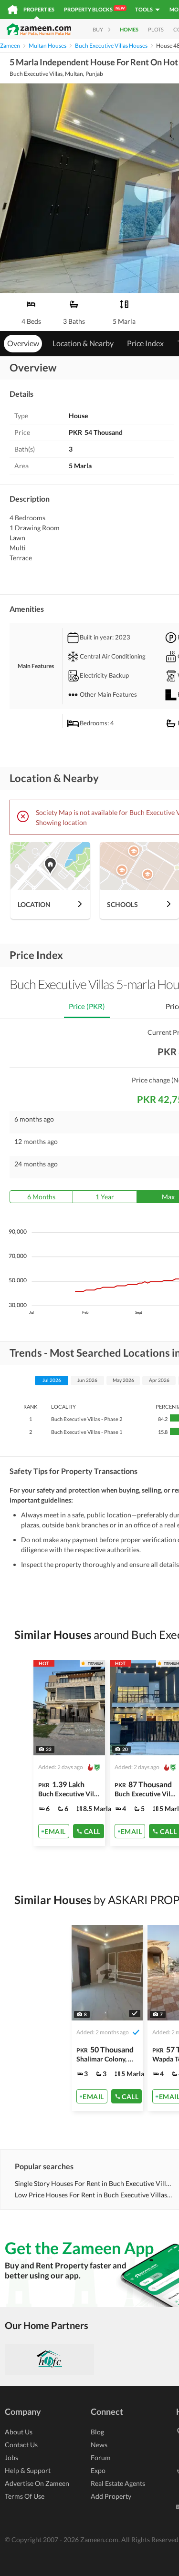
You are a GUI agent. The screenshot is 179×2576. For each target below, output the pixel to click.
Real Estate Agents (118, 2483)
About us (19, 2432)
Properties (39, 9)
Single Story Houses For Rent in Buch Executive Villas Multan (93, 2183)
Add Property (111, 2496)
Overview (23, 343)
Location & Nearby (83, 343)
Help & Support (28, 2470)
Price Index (145, 343)
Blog (97, 2432)
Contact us (21, 2445)
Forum (101, 2458)
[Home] (13, 10)
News (99, 2445)
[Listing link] (69, 1753)
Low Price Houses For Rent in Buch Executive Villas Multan (93, 2195)
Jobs (11, 2458)
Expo (98, 2470)
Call (92, 1831)
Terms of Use (25, 2496)
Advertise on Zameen (37, 2483)
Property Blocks (94, 9)
